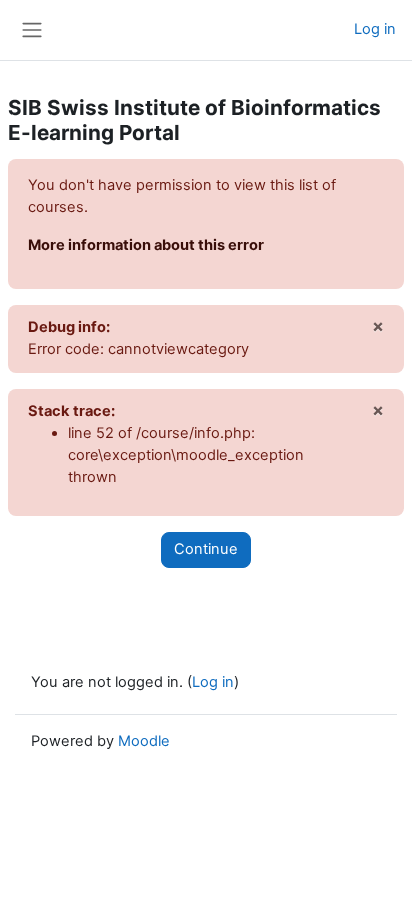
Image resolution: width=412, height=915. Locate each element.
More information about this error (146, 245)
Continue (206, 549)
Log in (375, 29)
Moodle (144, 741)
